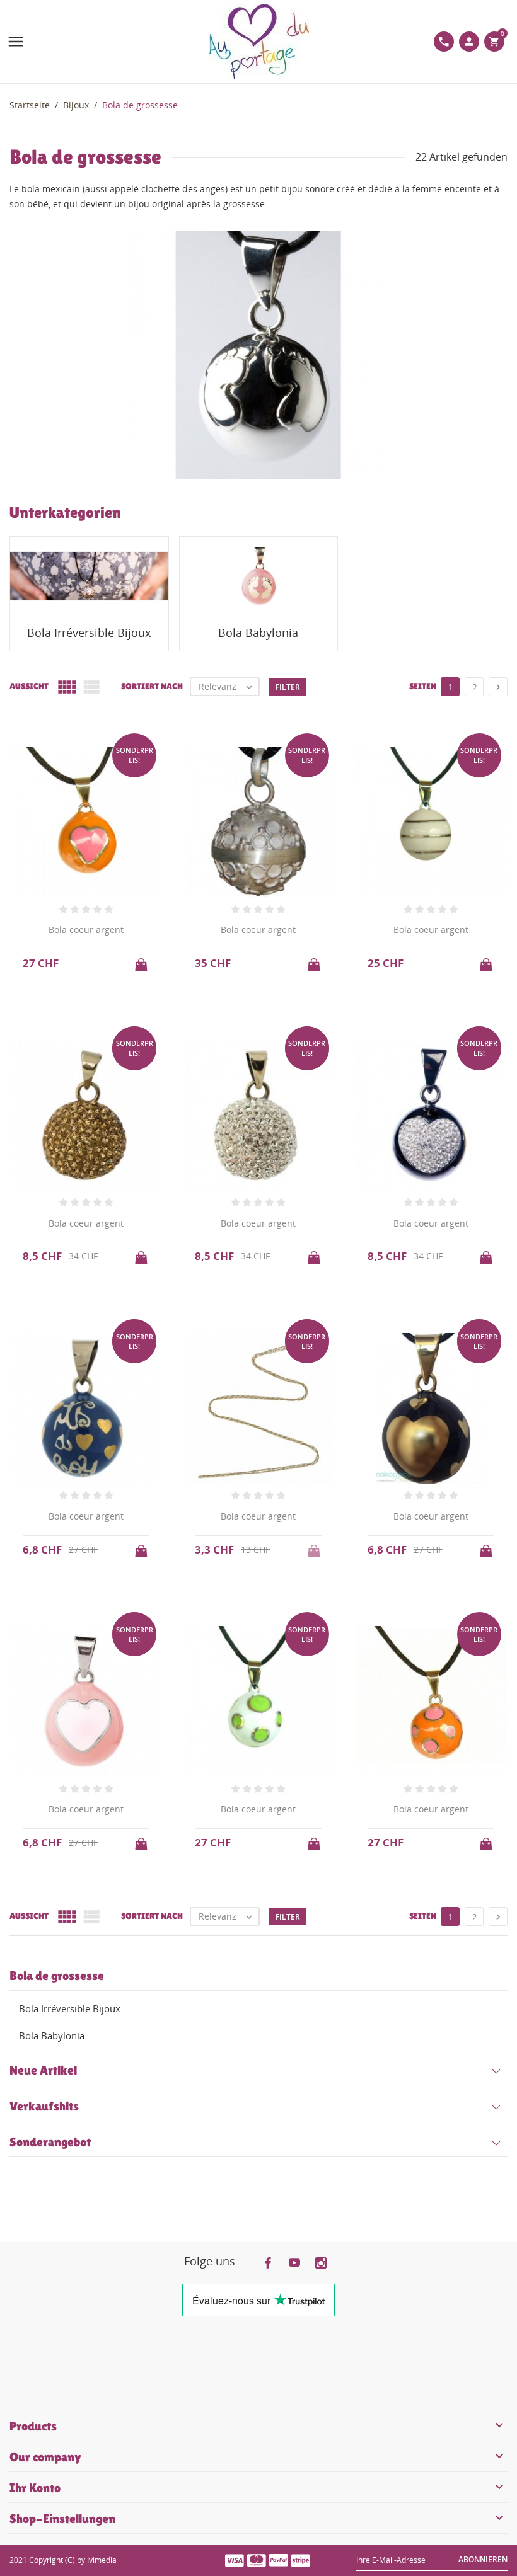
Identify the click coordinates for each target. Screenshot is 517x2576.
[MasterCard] (257, 2560)
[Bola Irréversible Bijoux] (89, 576)
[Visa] (235, 2560)
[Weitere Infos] (270, 1940)
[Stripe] (301, 2560)
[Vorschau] (247, 1940)
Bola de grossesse (57, 1976)
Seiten (423, 686)
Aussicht (29, 686)
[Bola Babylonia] (259, 576)
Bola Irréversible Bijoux (70, 2008)
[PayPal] (279, 2560)
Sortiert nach (152, 686)
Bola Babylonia (52, 2035)
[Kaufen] (142, 961)
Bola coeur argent (86, 930)
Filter (288, 687)
